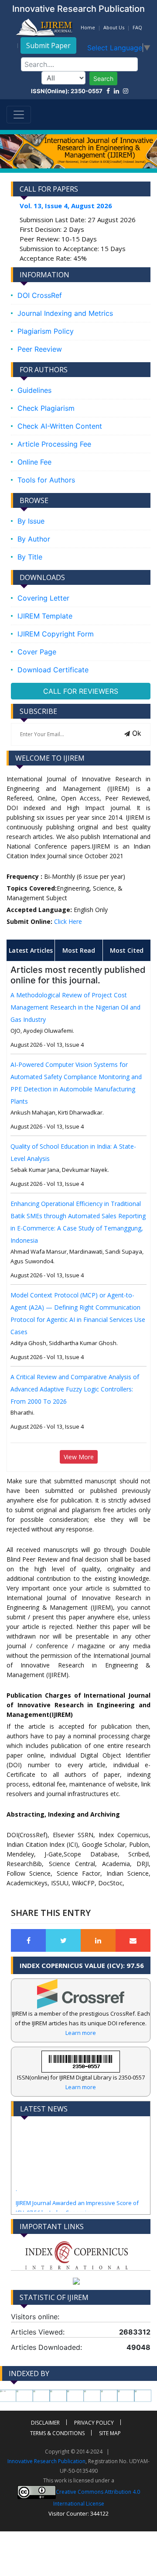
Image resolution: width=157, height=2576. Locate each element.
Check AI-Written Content (60, 426)
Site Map (110, 2433)
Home (88, 27)
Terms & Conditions (57, 2433)
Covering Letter (43, 598)
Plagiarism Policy (46, 331)
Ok (136, 733)
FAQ (137, 27)
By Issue (31, 521)
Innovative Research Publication (46, 2461)
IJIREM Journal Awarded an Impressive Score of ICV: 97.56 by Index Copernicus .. (77, 2196)
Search (103, 79)
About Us (114, 27)
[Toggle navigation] (19, 115)
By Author (34, 539)
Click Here (68, 921)
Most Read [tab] (79, 950)
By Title (30, 557)
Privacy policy (94, 2423)
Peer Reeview (40, 349)
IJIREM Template (45, 616)
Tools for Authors (46, 480)
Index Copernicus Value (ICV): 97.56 (82, 1965)
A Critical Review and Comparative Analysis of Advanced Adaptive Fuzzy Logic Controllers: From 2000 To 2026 (75, 1389)
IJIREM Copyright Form (56, 634)
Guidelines (34, 390)
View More (79, 1457)
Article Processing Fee (54, 444)
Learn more (81, 2033)
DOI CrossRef (40, 295)
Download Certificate (53, 670)
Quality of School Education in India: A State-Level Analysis (73, 1152)
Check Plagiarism (46, 408)
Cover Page (37, 652)
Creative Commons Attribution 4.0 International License (97, 2498)
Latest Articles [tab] (31, 950)
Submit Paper (48, 45)
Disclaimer (45, 2423)
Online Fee (34, 462)
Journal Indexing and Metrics (65, 313)
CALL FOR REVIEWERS (81, 691)
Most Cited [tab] (127, 950)
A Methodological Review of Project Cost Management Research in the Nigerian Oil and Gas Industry (75, 1007)
